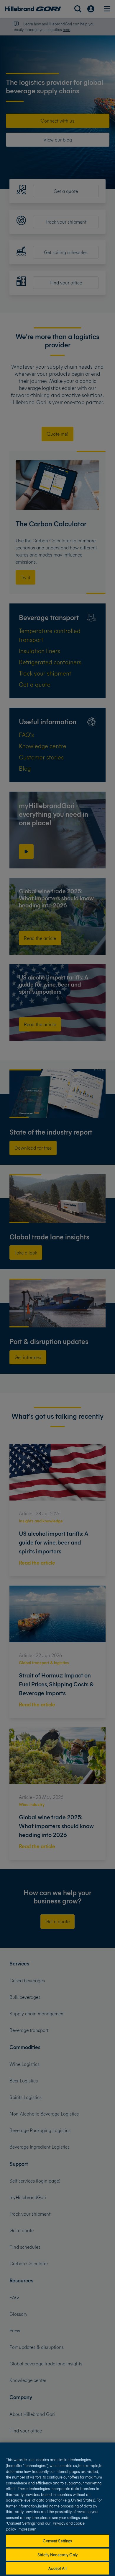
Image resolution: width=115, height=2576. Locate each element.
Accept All (57, 2568)
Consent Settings (57, 2541)
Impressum (27, 2529)
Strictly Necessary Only (57, 2555)
